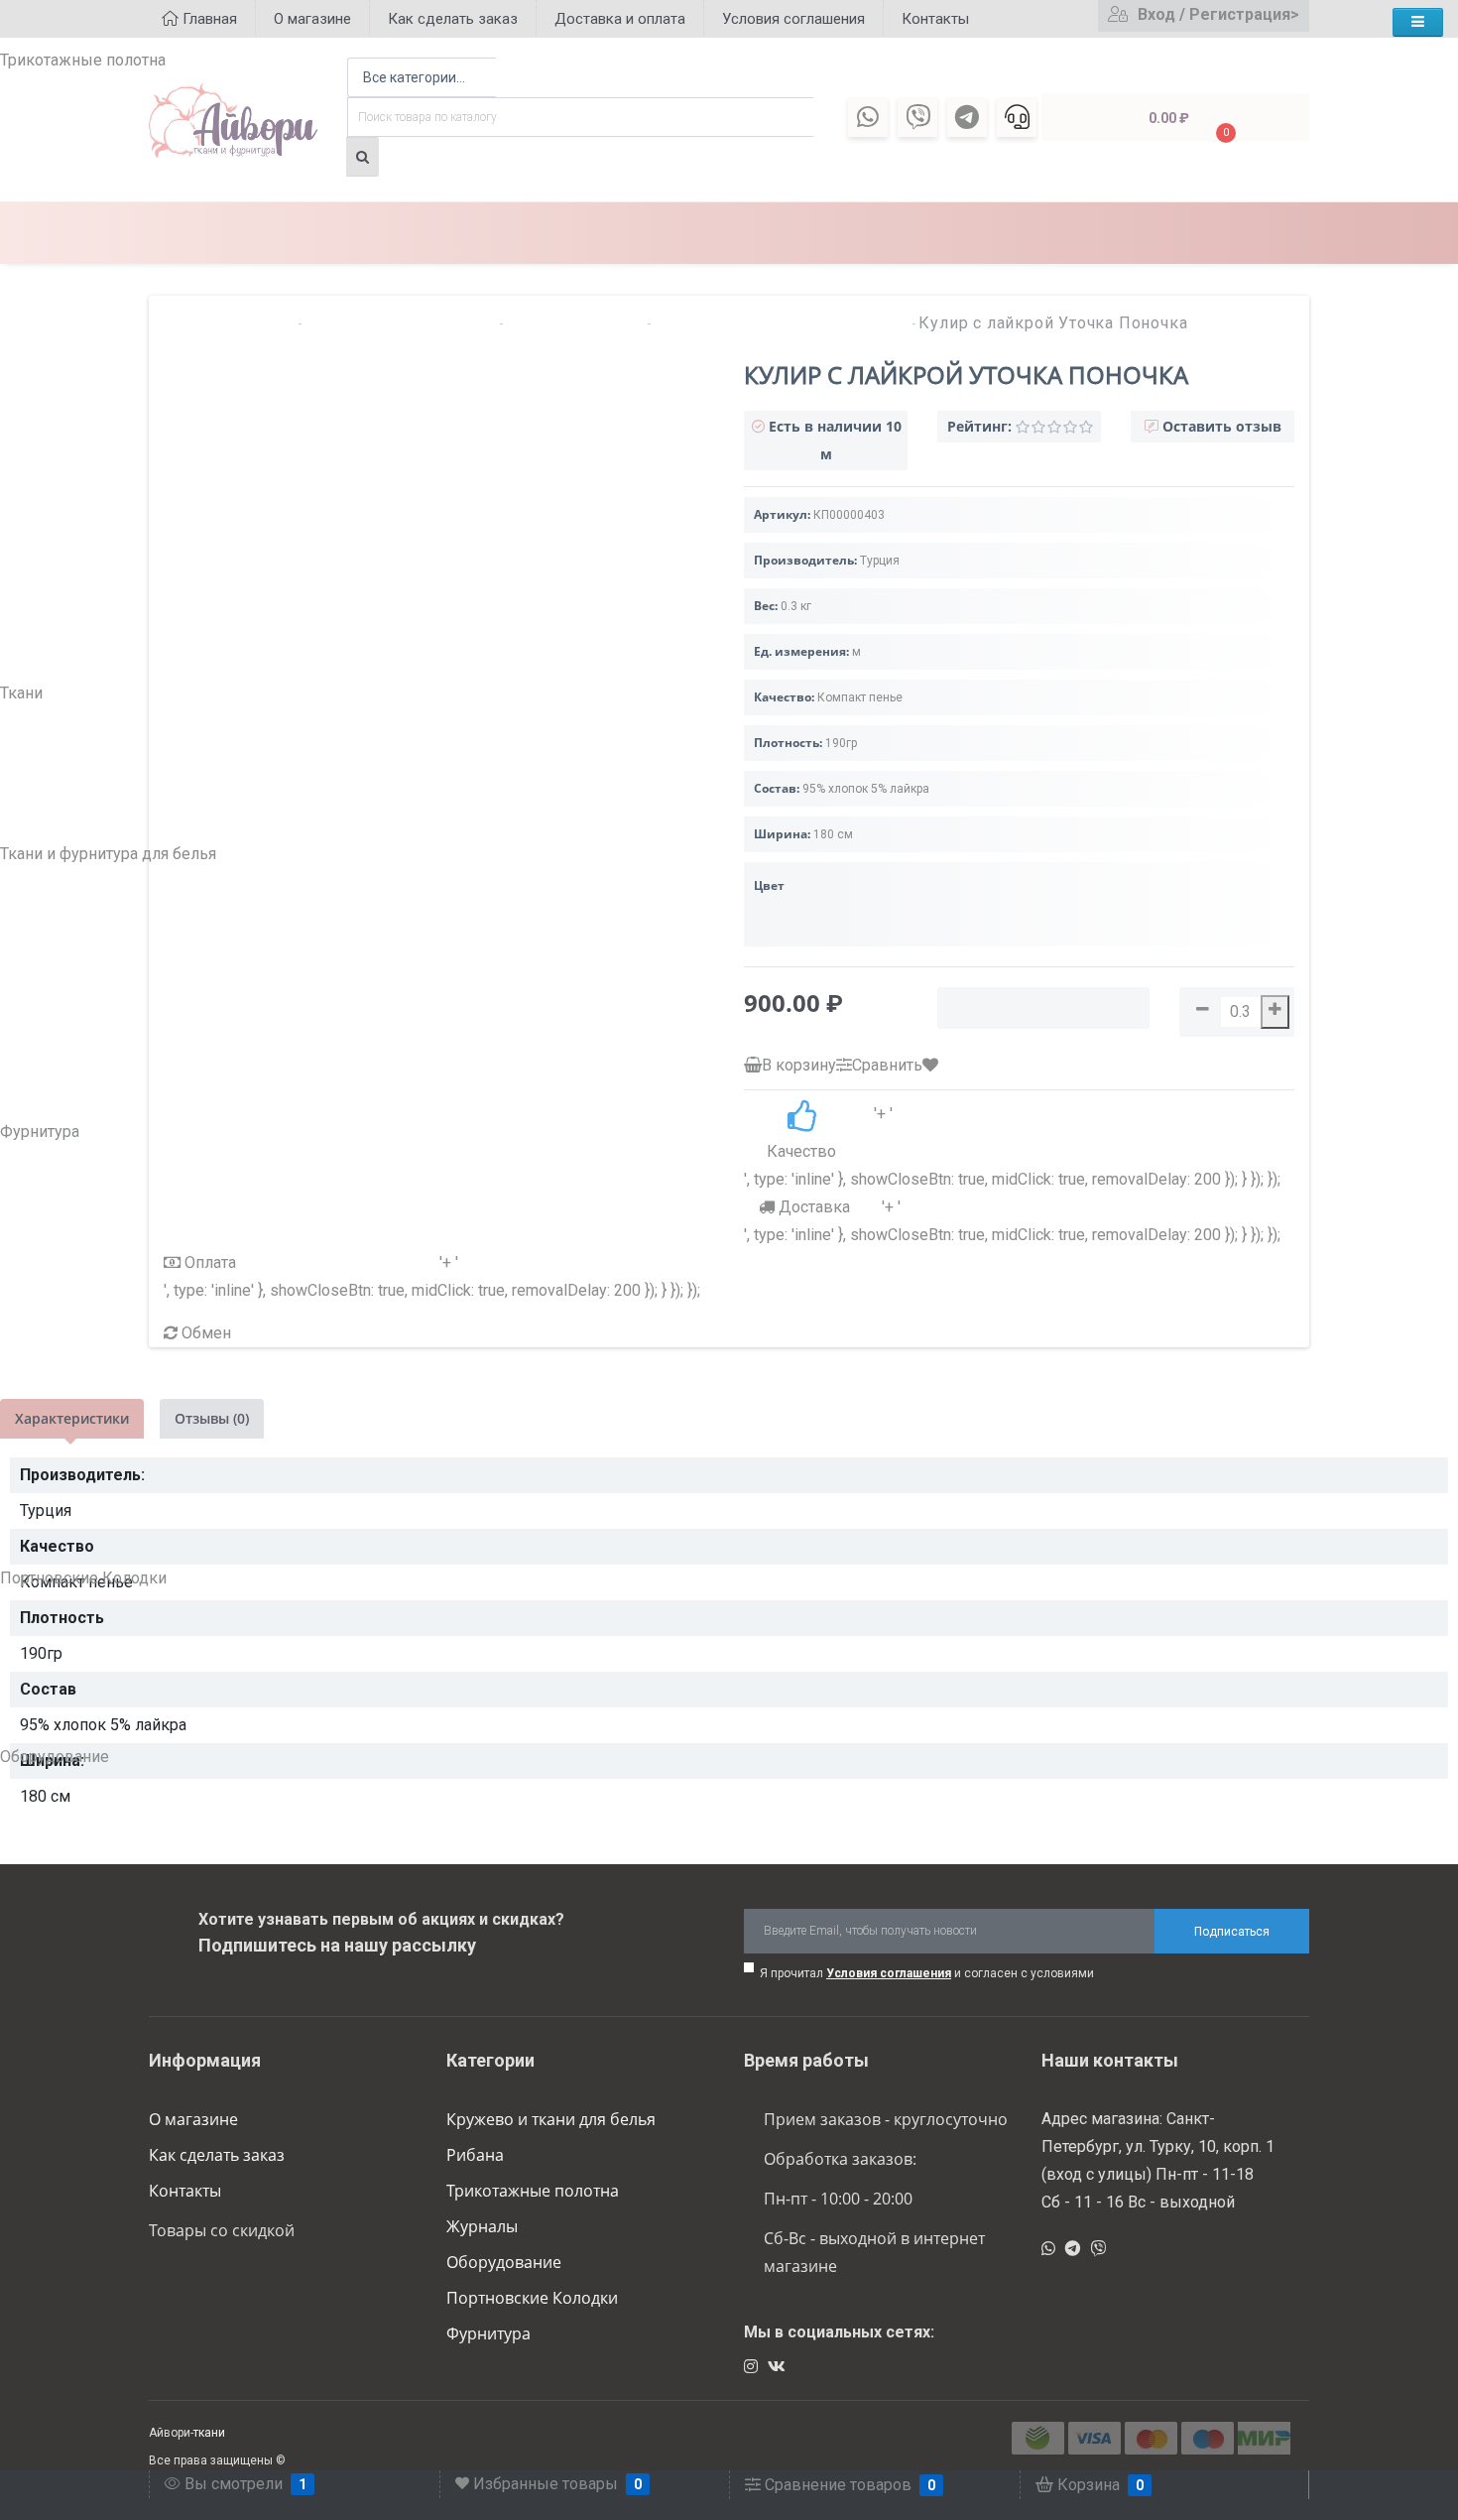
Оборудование (504, 2262)
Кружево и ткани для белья (551, 2119)
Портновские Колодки (532, 2298)
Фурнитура (488, 2333)
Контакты (185, 2191)
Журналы (482, 2226)
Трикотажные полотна (533, 2191)
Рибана (475, 2155)
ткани (209, 2433)
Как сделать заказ (217, 2155)
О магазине (193, 2119)
